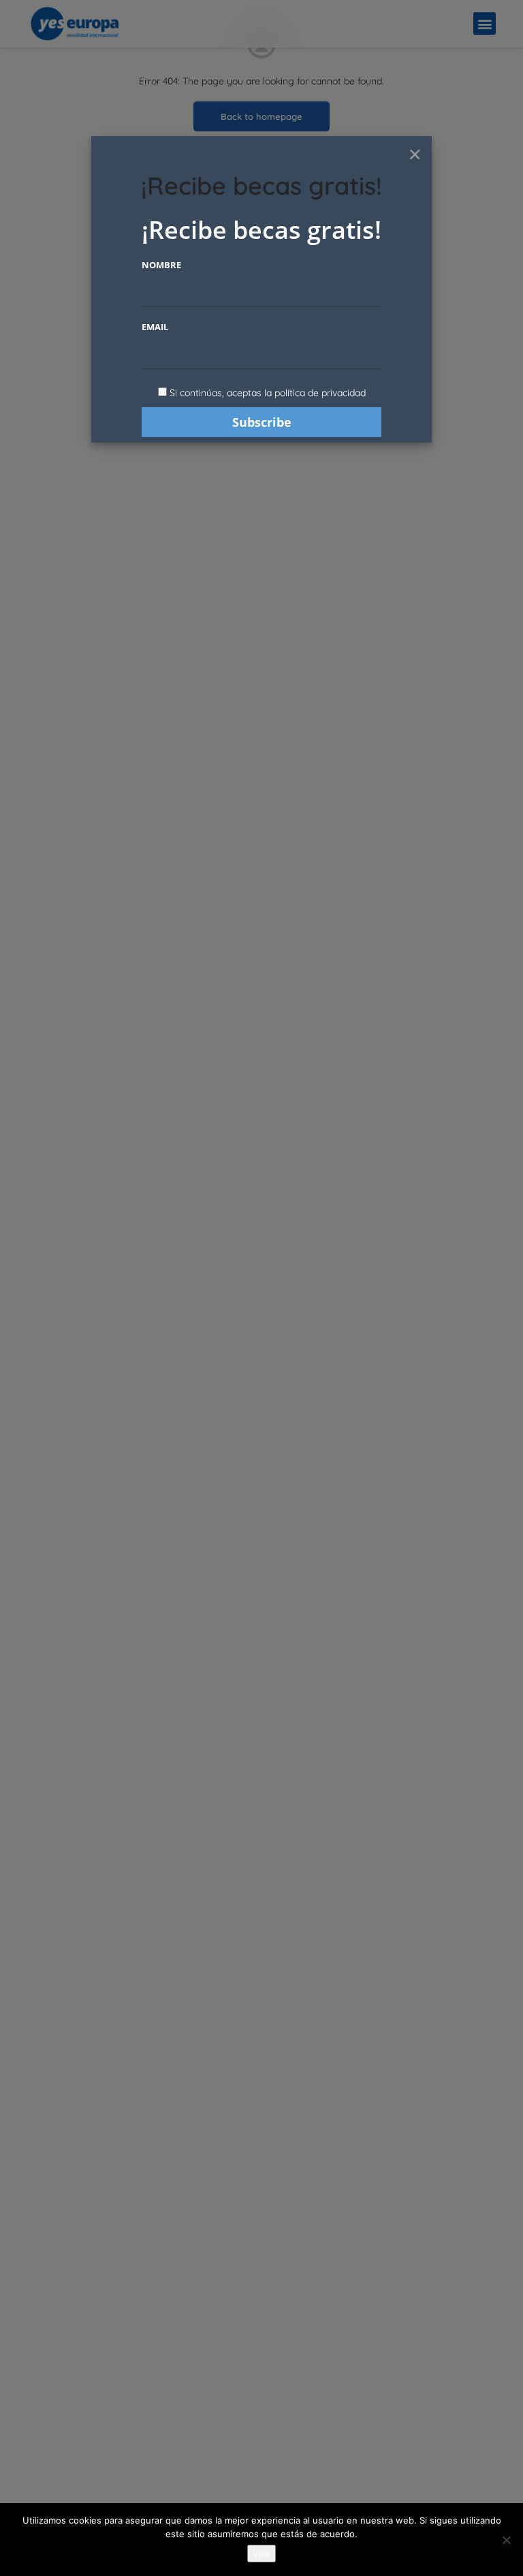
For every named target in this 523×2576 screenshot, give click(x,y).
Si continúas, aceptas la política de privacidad (268, 393)
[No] (506, 2540)
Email (155, 327)
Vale (261, 2554)
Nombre (161, 265)
